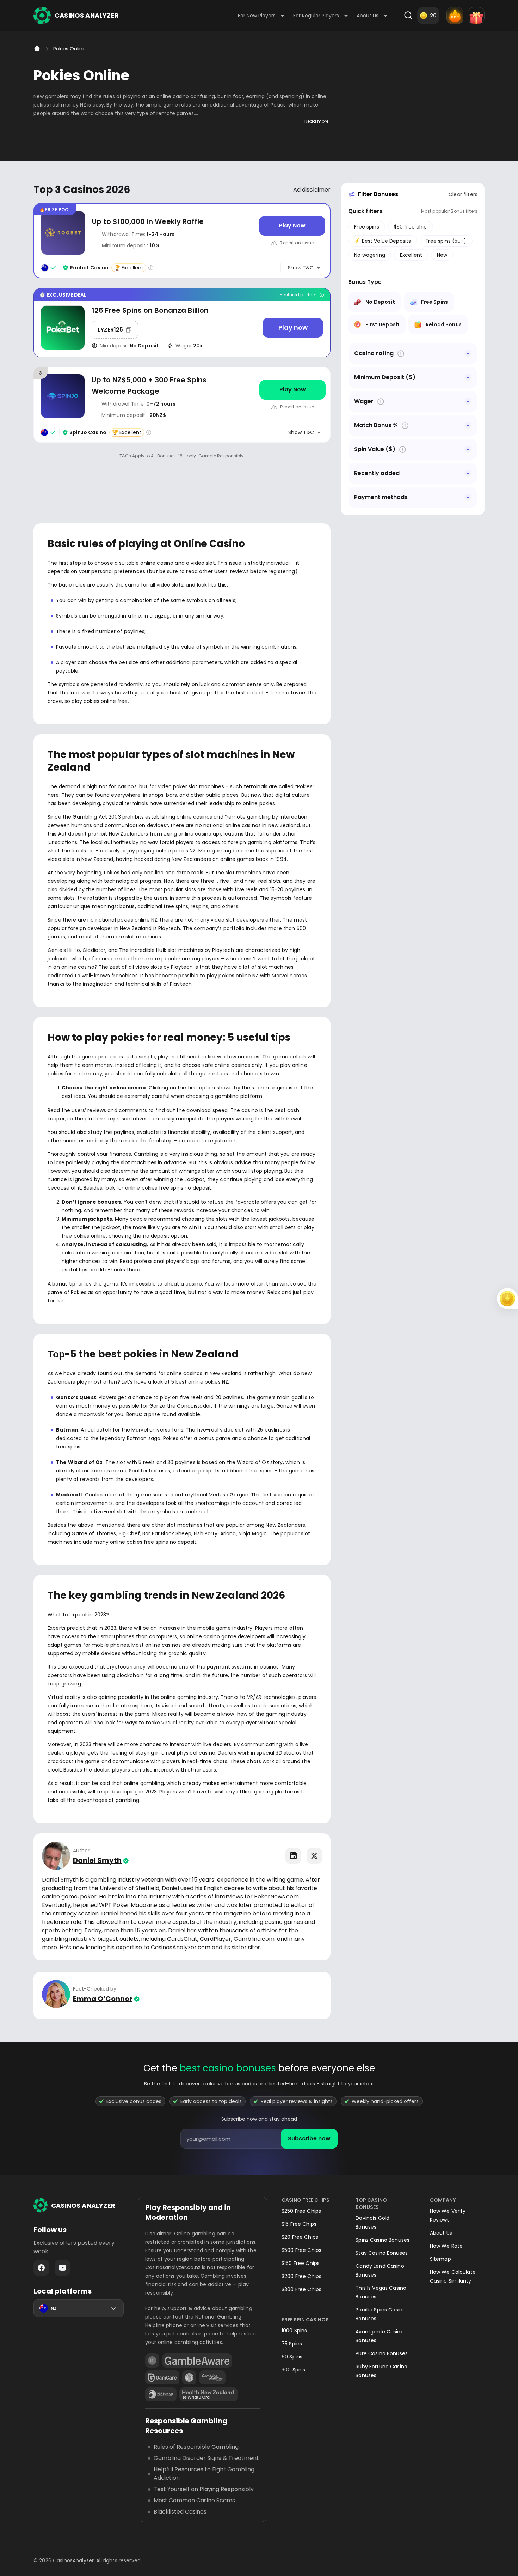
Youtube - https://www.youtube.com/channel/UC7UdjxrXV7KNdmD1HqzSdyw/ (62, 2268)
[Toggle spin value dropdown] (468, 449)
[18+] (152, 2361)
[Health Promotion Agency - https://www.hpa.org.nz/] (208, 2394)
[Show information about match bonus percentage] (405, 426)
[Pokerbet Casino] (182, 323)
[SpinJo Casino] (182, 405)
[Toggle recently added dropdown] (468, 473)
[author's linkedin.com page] (293, 1856)
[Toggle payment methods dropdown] (468, 497)
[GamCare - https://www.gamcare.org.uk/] (162, 2377)
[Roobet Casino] (182, 241)
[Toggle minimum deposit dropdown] (468, 377)
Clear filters (463, 194)
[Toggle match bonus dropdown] (468, 425)
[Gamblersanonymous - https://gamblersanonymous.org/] (189, 2377)
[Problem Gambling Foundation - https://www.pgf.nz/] (161, 2394)
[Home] (37, 49)
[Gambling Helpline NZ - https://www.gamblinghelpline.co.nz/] (212, 2377)
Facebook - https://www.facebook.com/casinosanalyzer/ (41, 2268)
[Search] (408, 16)
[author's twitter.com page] (314, 1856)
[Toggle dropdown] (468, 353)
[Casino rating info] (151, 268)
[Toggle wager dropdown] (468, 401)
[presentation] (259, 2139)
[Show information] (401, 354)
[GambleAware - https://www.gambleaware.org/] (197, 2361)
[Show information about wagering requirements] (381, 402)
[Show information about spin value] (403, 449)
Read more (316, 121)
